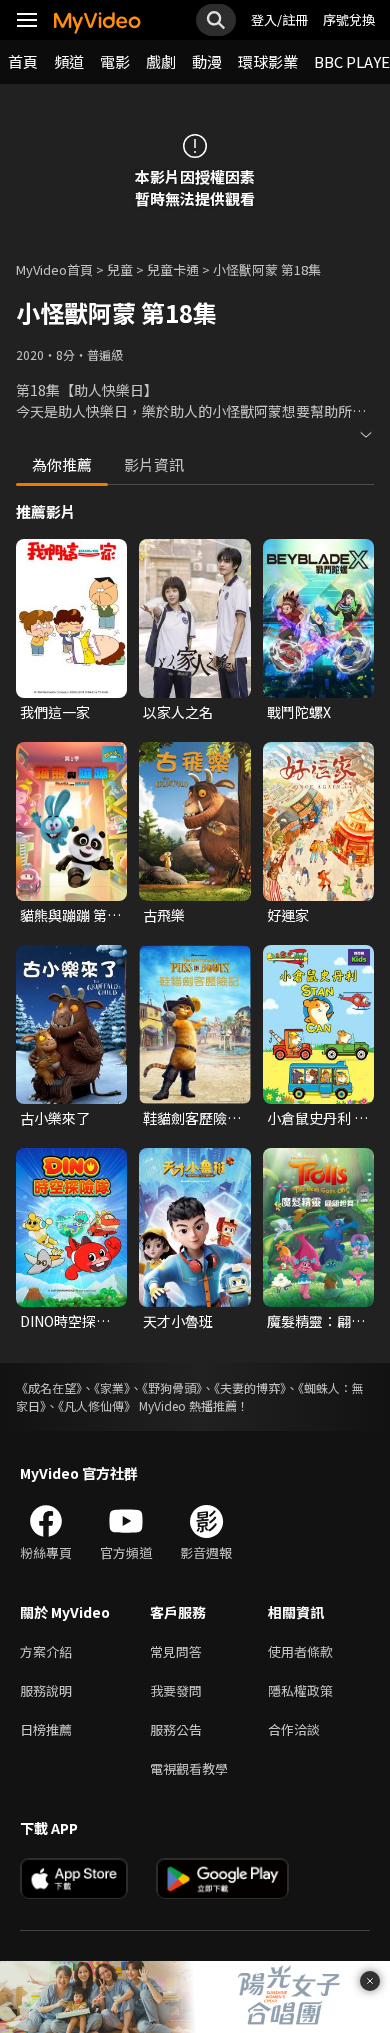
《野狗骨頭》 (172, 1387)
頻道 (69, 61)
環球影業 (268, 61)
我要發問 (176, 1690)
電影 (115, 61)
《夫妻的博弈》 (250, 1387)
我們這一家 (55, 712)
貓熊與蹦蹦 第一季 (70, 915)
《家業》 (112, 1387)
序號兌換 (349, 19)
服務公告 (176, 1729)
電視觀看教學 (189, 1768)
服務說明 (46, 1690)
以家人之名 (178, 712)
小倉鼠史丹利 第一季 (317, 1118)
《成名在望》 (49, 1387)
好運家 (288, 915)
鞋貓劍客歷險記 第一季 (192, 1118)
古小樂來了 (55, 1118)
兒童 (120, 269)
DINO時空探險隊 (65, 1321)
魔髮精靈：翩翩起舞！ (316, 1321)
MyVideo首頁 (54, 269)
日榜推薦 (46, 1729)
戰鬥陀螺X (299, 712)
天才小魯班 (178, 1321)
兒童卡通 (173, 269)
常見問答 (176, 1651)
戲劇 (161, 61)
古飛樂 (164, 915)
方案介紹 (46, 1651)
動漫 (207, 61)
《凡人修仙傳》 (97, 1405)
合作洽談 (294, 1729)
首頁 (23, 61)
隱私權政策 (300, 1690)
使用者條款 (300, 1651)
